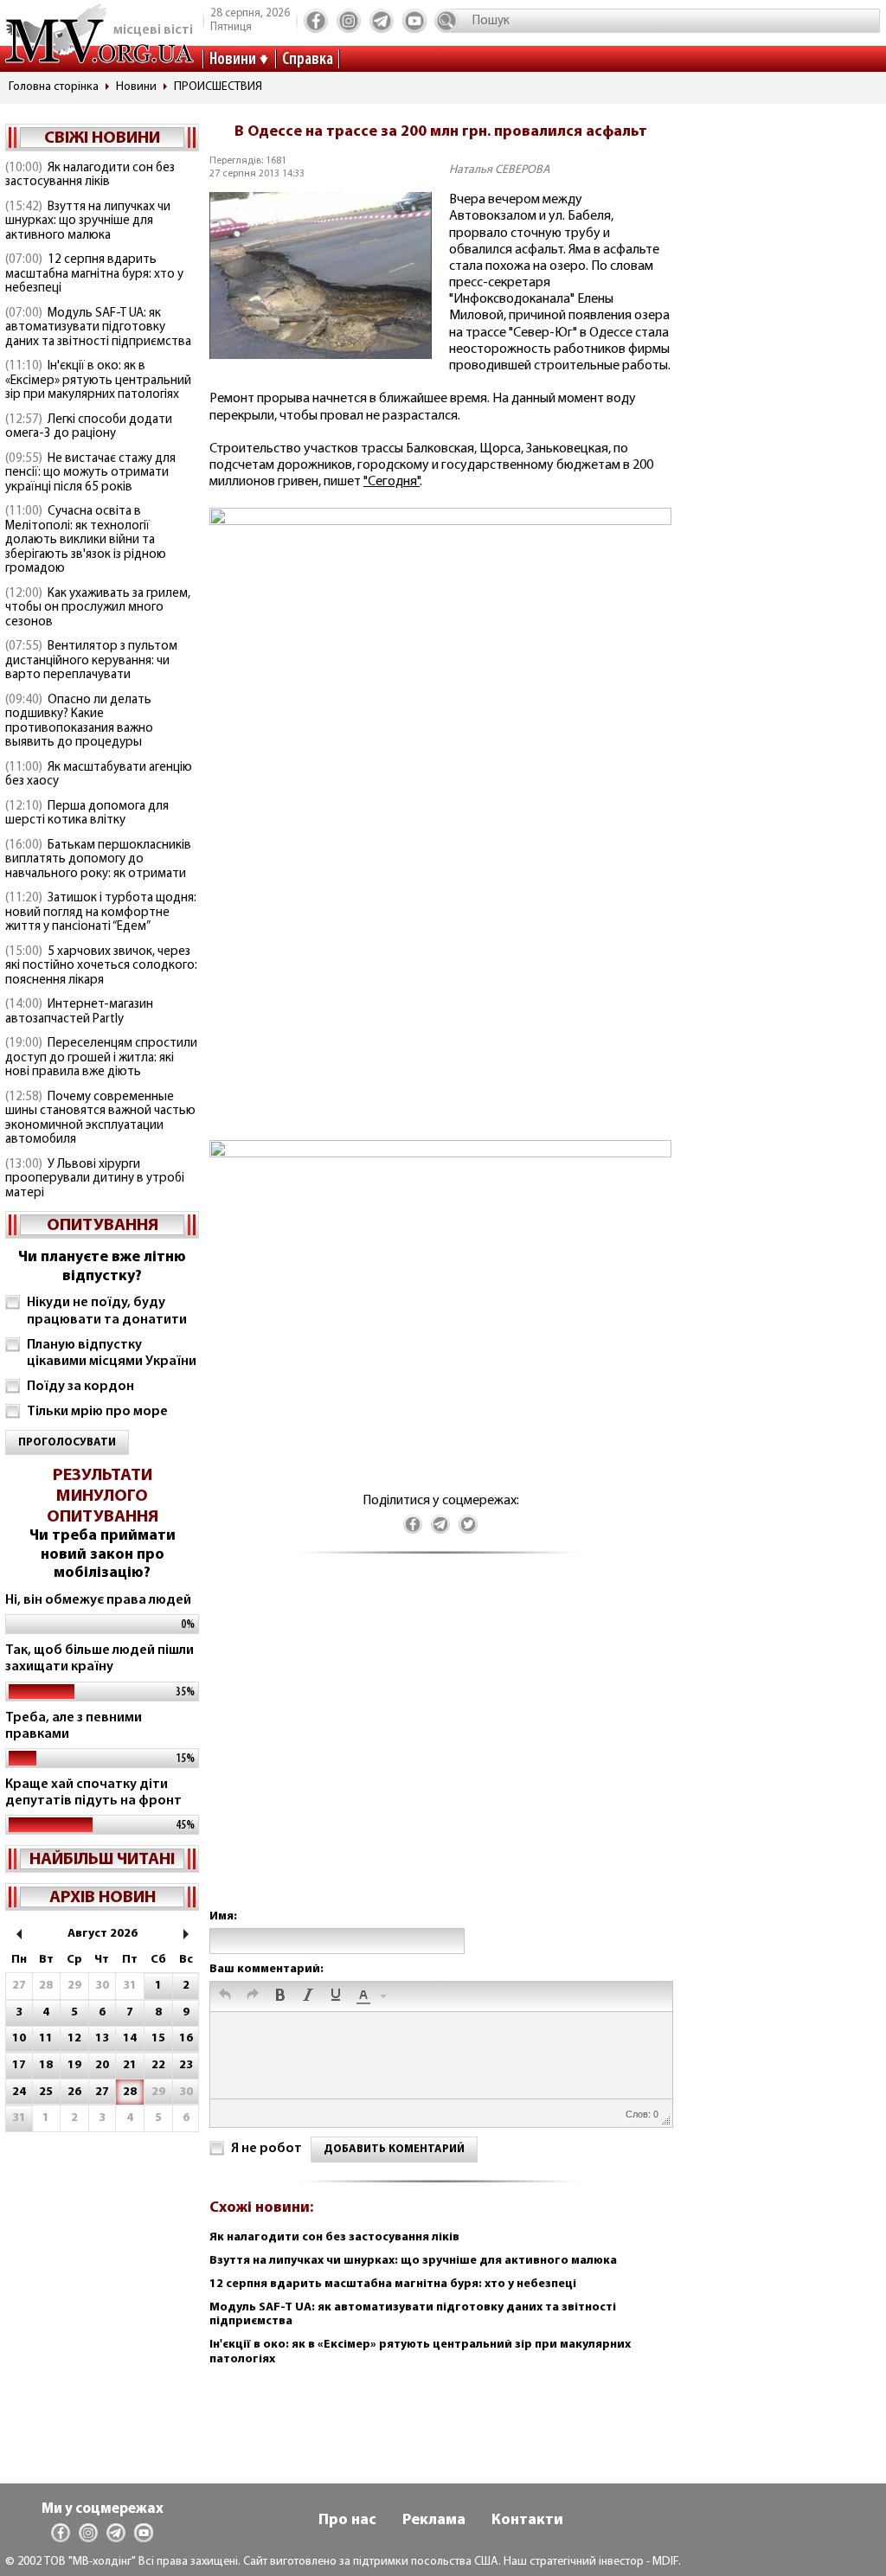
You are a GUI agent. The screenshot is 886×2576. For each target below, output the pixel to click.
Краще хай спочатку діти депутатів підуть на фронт (93, 1793)
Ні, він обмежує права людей (98, 1600)
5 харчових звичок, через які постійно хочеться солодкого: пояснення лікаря (101, 966)
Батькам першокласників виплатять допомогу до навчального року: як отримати (98, 860)
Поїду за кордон (80, 1387)
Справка (308, 60)
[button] (225, 1996)
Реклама (434, 2521)
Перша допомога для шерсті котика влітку (87, 814)
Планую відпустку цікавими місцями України (112, 1353)
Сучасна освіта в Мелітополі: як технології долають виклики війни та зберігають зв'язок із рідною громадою (86, 540)
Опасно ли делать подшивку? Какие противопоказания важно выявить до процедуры (79, 722)
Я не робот (266, 2149)
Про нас (347, 2521)
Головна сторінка (54, 87)
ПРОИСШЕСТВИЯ (218, 87)
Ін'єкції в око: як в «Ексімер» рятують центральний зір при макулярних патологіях (98, 381)
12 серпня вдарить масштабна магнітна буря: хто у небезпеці (94, 274)
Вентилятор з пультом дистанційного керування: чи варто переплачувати (91, 661)
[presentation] (225, 1996)
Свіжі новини (102, 138)
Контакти (527, 2521)
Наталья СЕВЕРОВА (500, 170)
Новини (233, 60)
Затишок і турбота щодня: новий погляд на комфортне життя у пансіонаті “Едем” (101, 913)
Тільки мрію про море (97, 1412)
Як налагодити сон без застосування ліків (90, 176)
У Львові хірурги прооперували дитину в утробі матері (95, 1179)
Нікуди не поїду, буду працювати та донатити (107, 1311)
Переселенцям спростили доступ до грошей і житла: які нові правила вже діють (101, 1058)
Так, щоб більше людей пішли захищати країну (100, 1659)
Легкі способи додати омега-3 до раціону (89, 427)
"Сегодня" (392, 482)
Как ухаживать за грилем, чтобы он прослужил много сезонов (98, 608)
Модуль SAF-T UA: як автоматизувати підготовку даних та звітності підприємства (98, 328)
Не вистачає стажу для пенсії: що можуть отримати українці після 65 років (90, 473)
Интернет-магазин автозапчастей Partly (79, 1012)
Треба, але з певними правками (74, 1726)
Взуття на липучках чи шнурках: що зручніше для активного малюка (88, 221)
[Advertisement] (440, 1749)
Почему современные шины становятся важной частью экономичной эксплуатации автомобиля (100, 1119)
